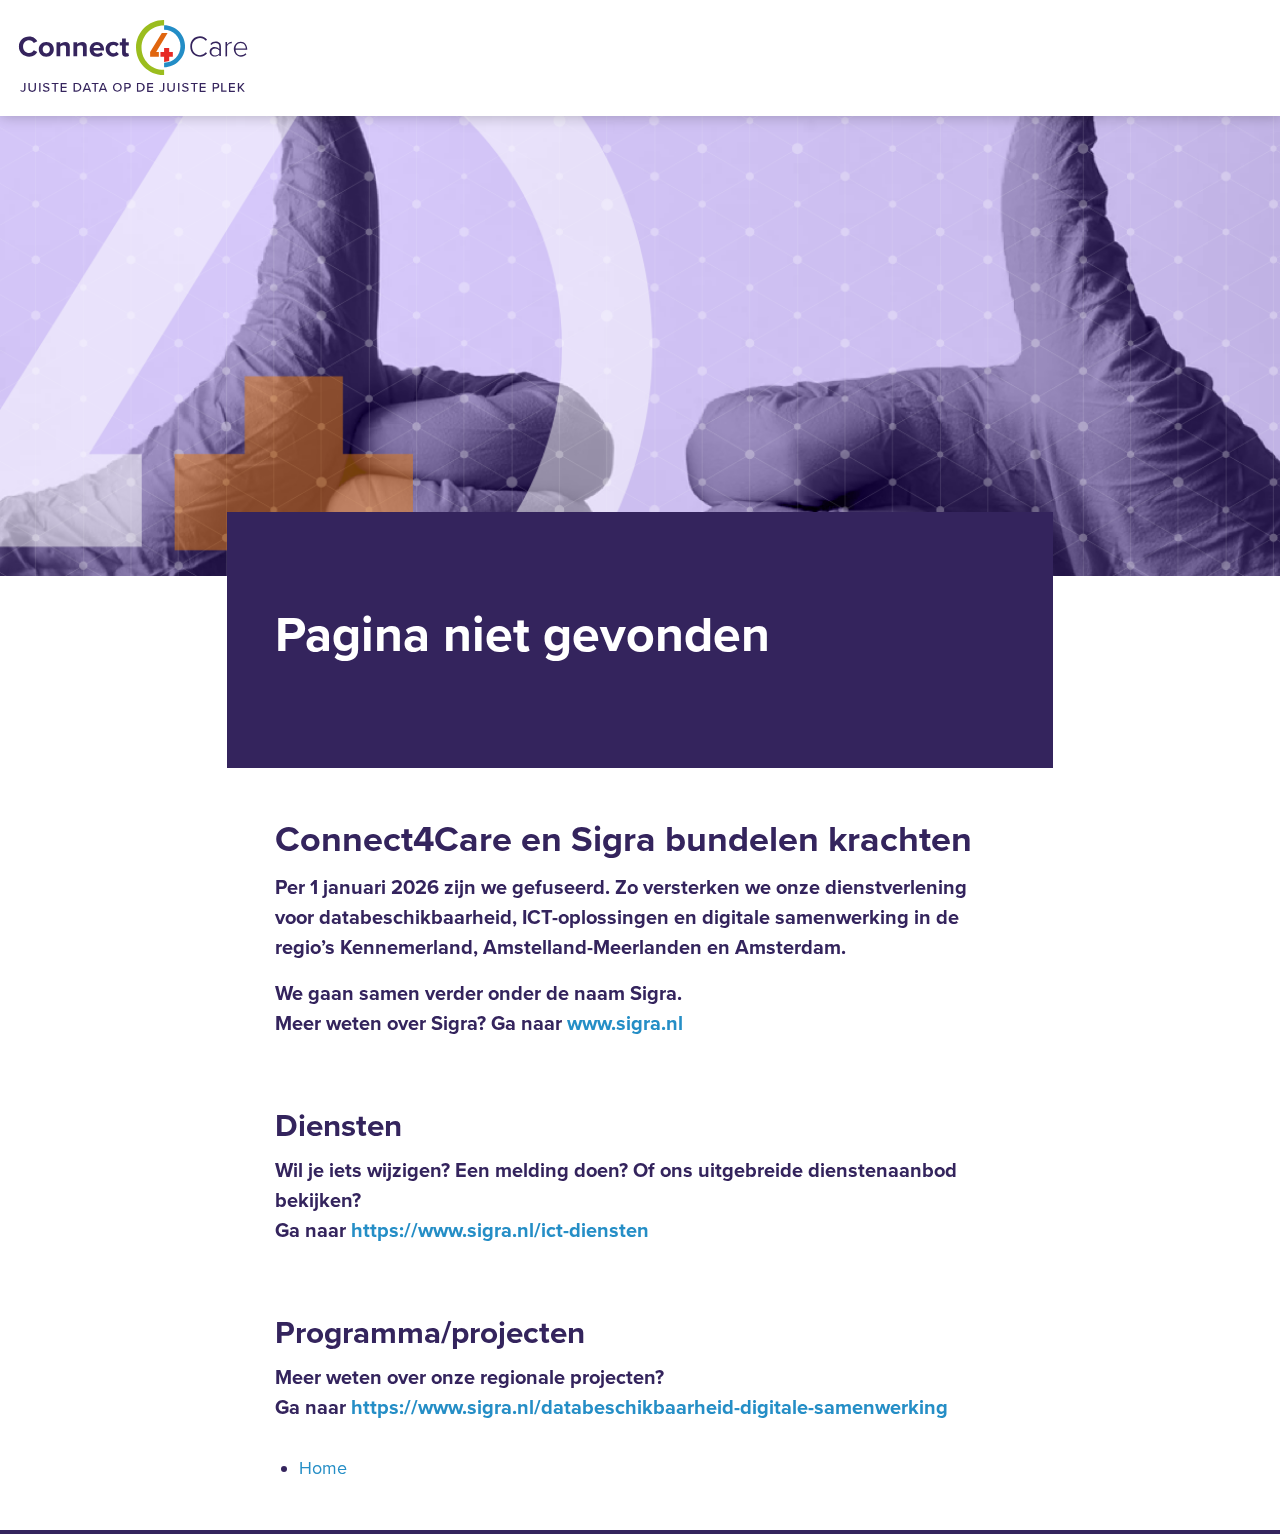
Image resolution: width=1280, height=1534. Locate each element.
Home (323, 1468)
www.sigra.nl (625, 1024)
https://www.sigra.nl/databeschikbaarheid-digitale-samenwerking (649, 1408)
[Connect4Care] (133, 58)
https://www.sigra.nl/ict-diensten (500, 1231)
